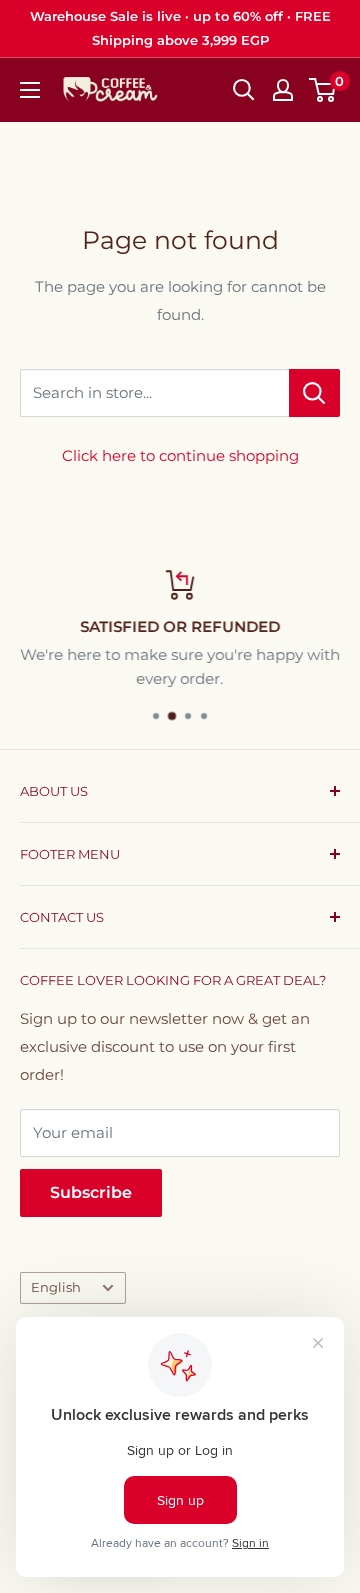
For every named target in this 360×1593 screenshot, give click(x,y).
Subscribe (91, 1192)
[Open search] (244, 90)
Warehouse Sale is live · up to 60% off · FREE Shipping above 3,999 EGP (180, 28)
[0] (323, 90)
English (56, 1287)
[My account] (283, 90)
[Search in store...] (314, 393)
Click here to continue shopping (180, 455)
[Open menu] (30, 90)
